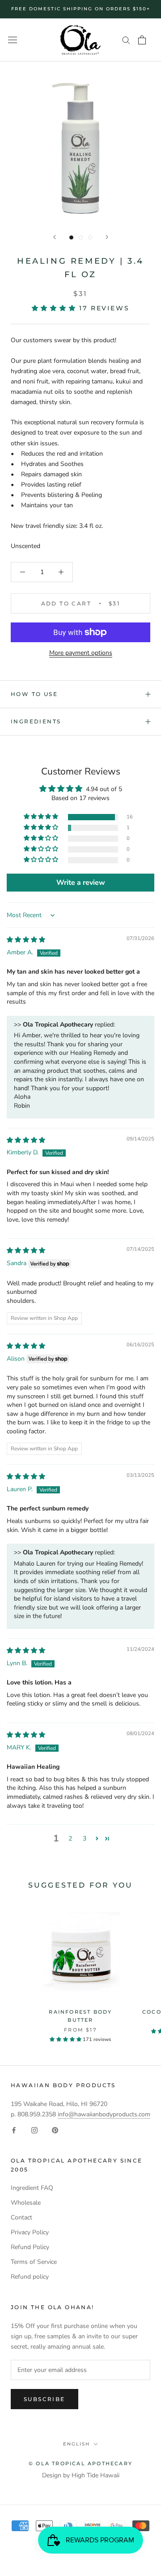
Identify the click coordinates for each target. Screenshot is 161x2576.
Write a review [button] (81, 883)
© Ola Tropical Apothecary (80, 2463)
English (76, 2444)
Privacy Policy (30, 2232)
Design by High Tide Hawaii (81, 2475)
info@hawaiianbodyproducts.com (104, 2114)
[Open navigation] (13, 40)
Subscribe (44, 2399)
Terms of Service (34, 2262)
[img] (26, 940)
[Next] (107, 237)
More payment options (81, 653)
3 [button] (85, 1838)
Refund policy (30, 2277)
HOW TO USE (34, 694)
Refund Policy (30, 2247)
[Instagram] (34, 2130)
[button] (56, 308)
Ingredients (36, 721)
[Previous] (55, 237)
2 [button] (70, 1838)
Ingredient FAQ (32, 2188)
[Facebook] (14, 2130)
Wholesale (26, 2203)
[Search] (126, 40)
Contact (21, 2217)
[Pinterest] (55, 2130)
